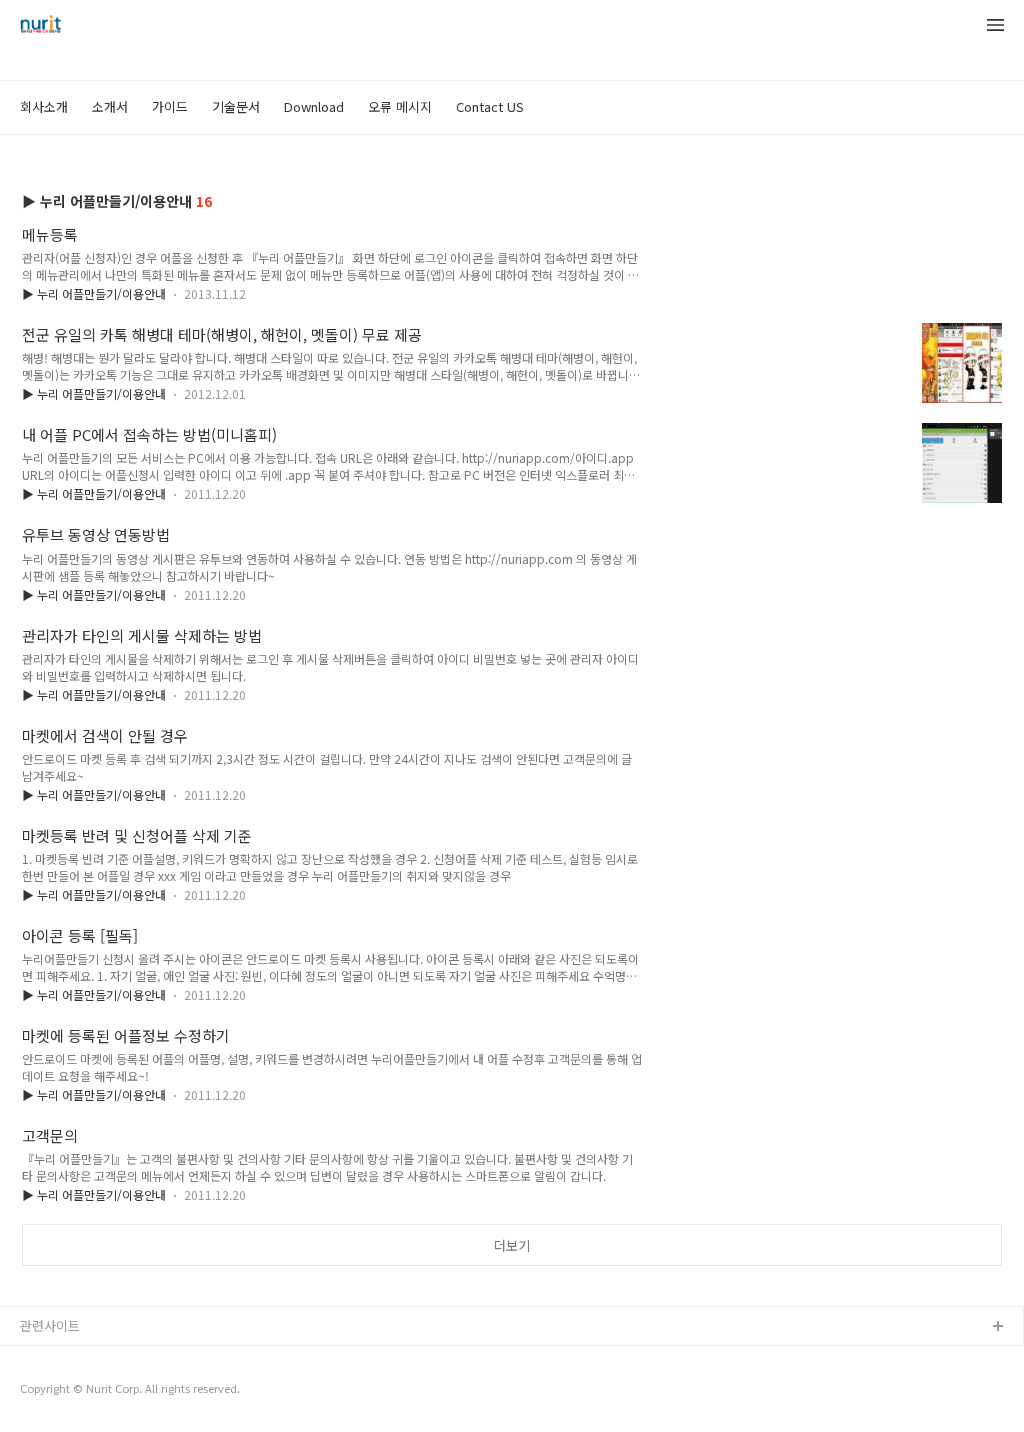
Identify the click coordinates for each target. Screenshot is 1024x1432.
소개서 (110, 106)
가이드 (170, 106)
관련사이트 (50, 1325)
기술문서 (236, 106)
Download (314, 106)
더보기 (512, 1245)
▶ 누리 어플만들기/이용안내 (94, 293)
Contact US (490, 106)
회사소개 (44, 106)
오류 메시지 (400, 106)
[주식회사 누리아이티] (40, 26)
